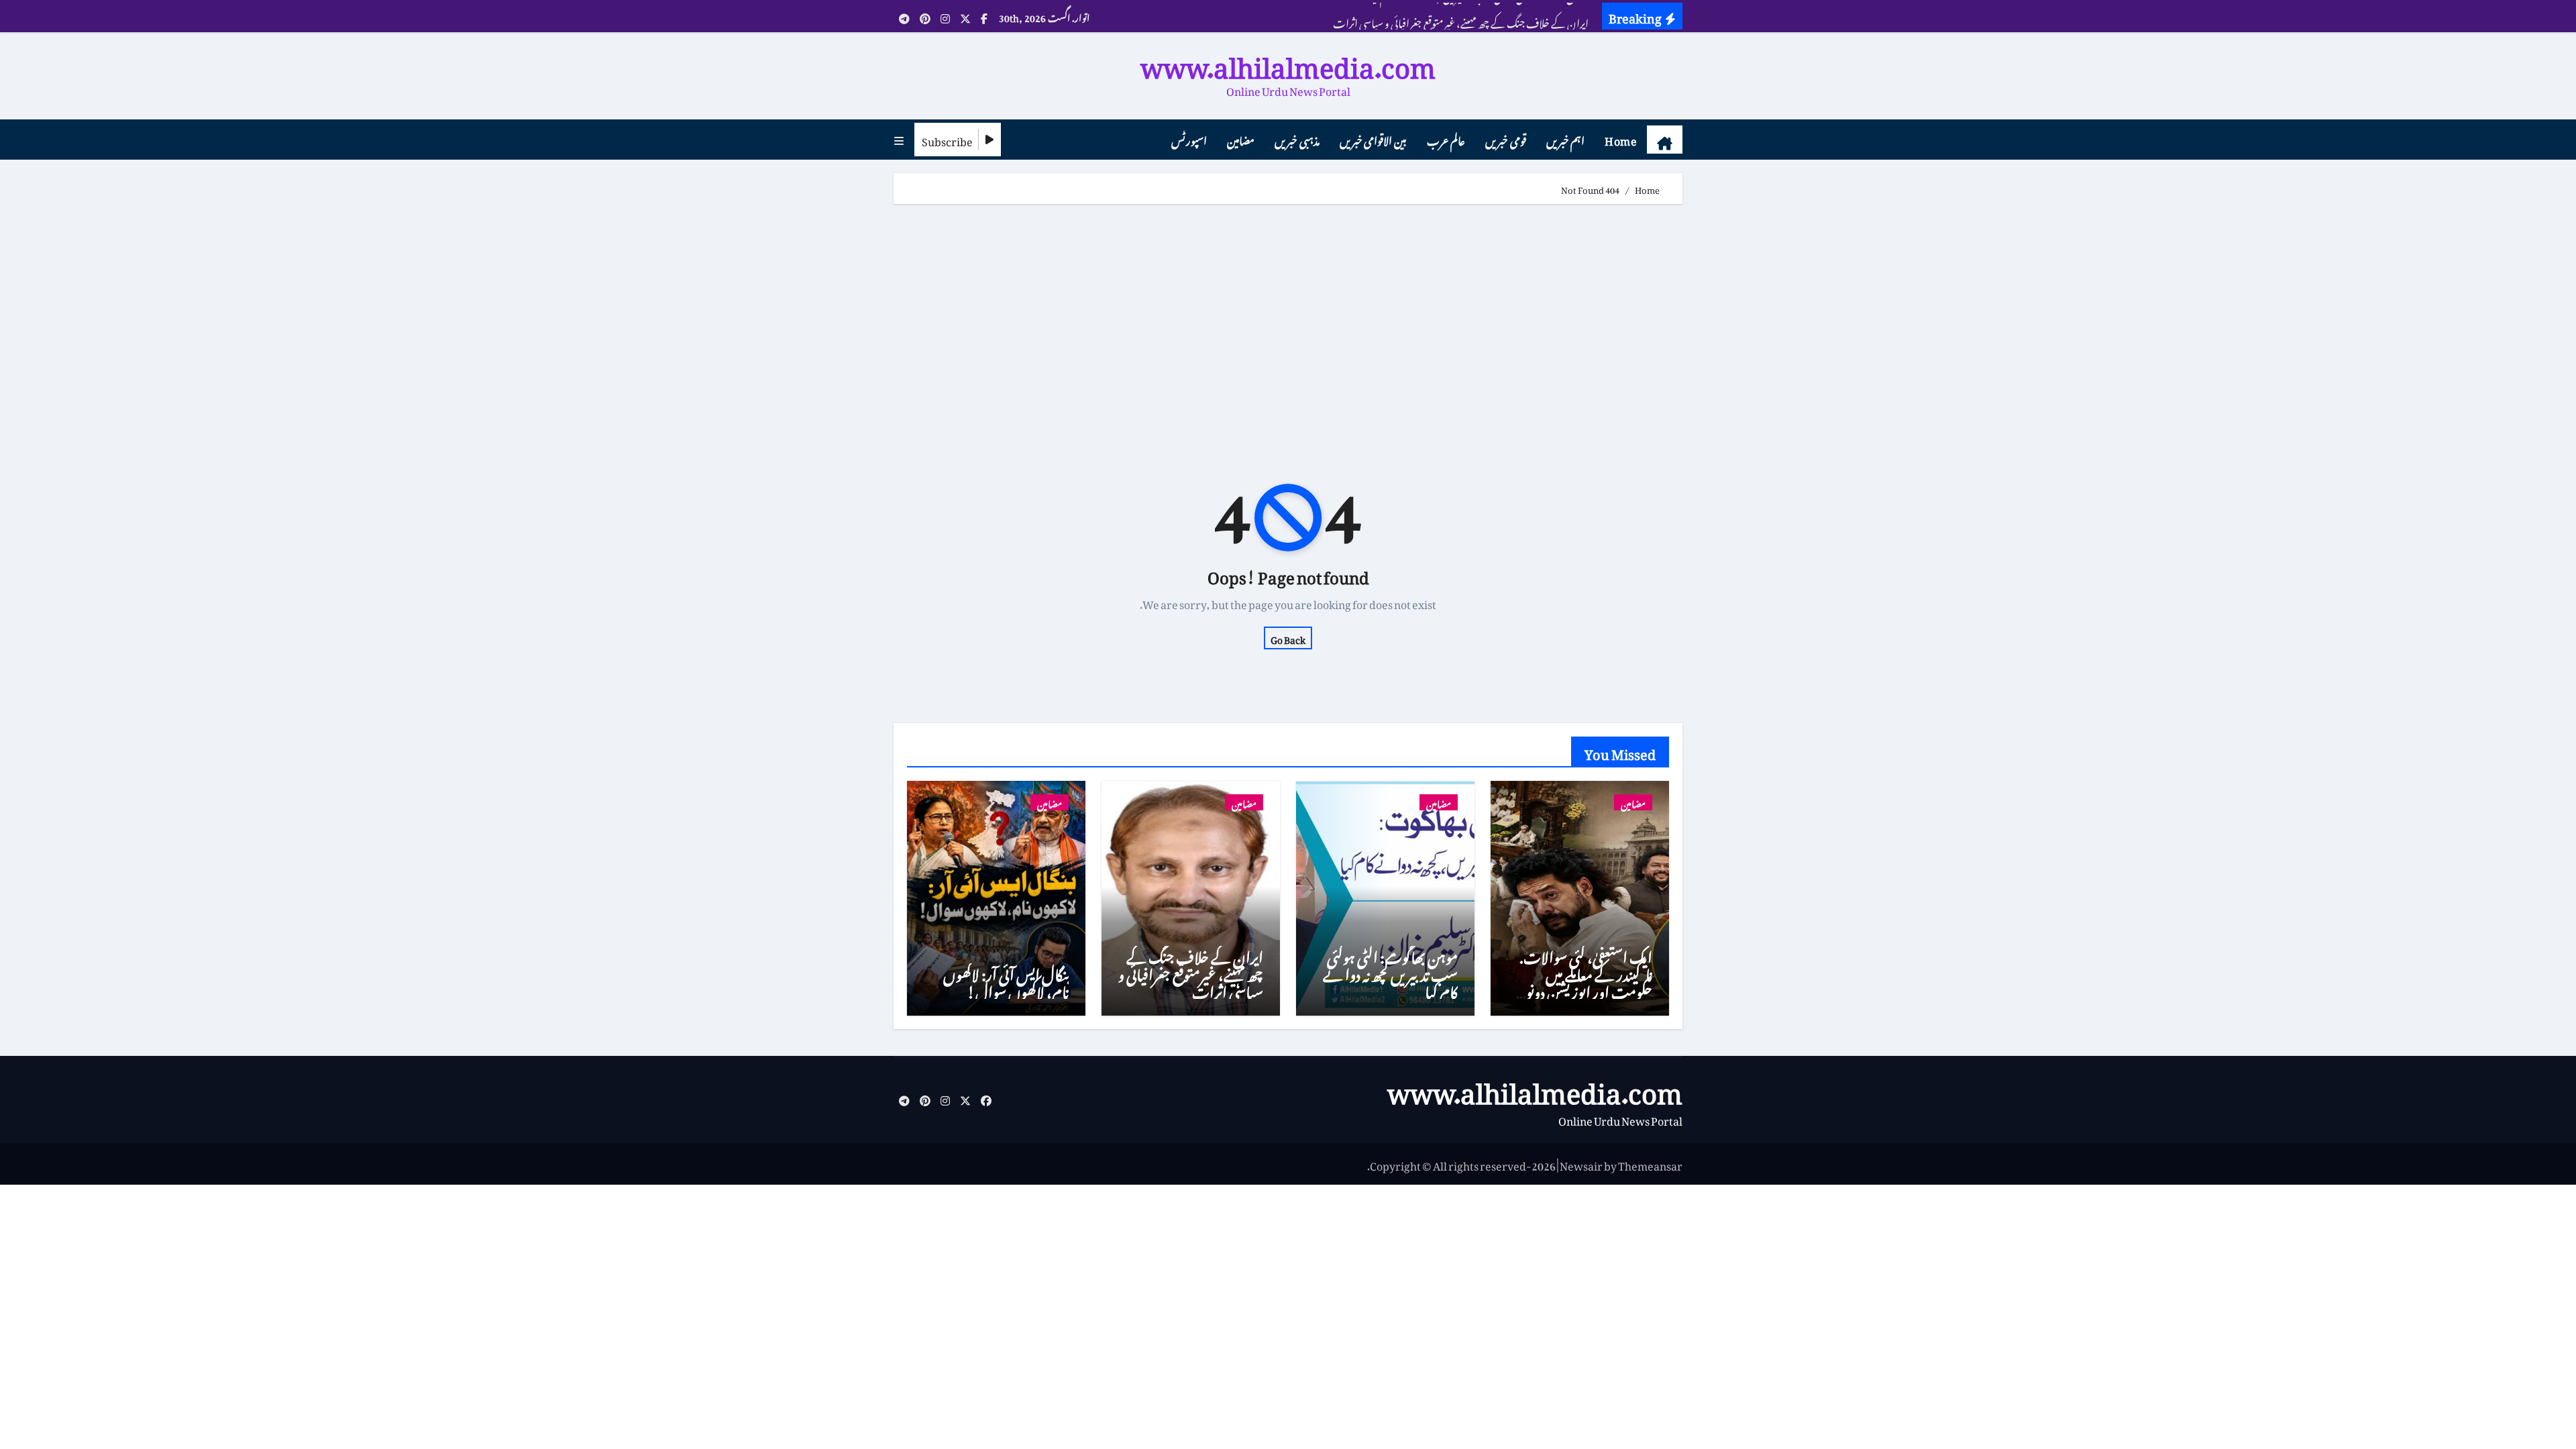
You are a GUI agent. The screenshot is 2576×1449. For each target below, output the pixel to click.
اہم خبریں (1566, 139)
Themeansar (1650, 1164)
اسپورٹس (1189, 139)
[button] (899, 140)
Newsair (1581, 1164)
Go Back (1288, 638)
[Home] (1665, 140)
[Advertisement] (1286, 318)
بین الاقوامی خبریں (1373, 139)
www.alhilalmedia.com (1288, 61)
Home (1621, 139)
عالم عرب (1446, 139)
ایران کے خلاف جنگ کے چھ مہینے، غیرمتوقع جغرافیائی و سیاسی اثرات (1191, 972)
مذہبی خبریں (1297, 139)
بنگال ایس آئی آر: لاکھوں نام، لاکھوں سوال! (1006, 980)
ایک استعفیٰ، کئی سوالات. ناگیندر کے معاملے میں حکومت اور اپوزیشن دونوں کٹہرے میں (1583, 981)
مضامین (1241, 139)
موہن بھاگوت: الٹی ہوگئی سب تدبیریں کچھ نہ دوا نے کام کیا (1390, 972)
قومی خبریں (1506, 139)
